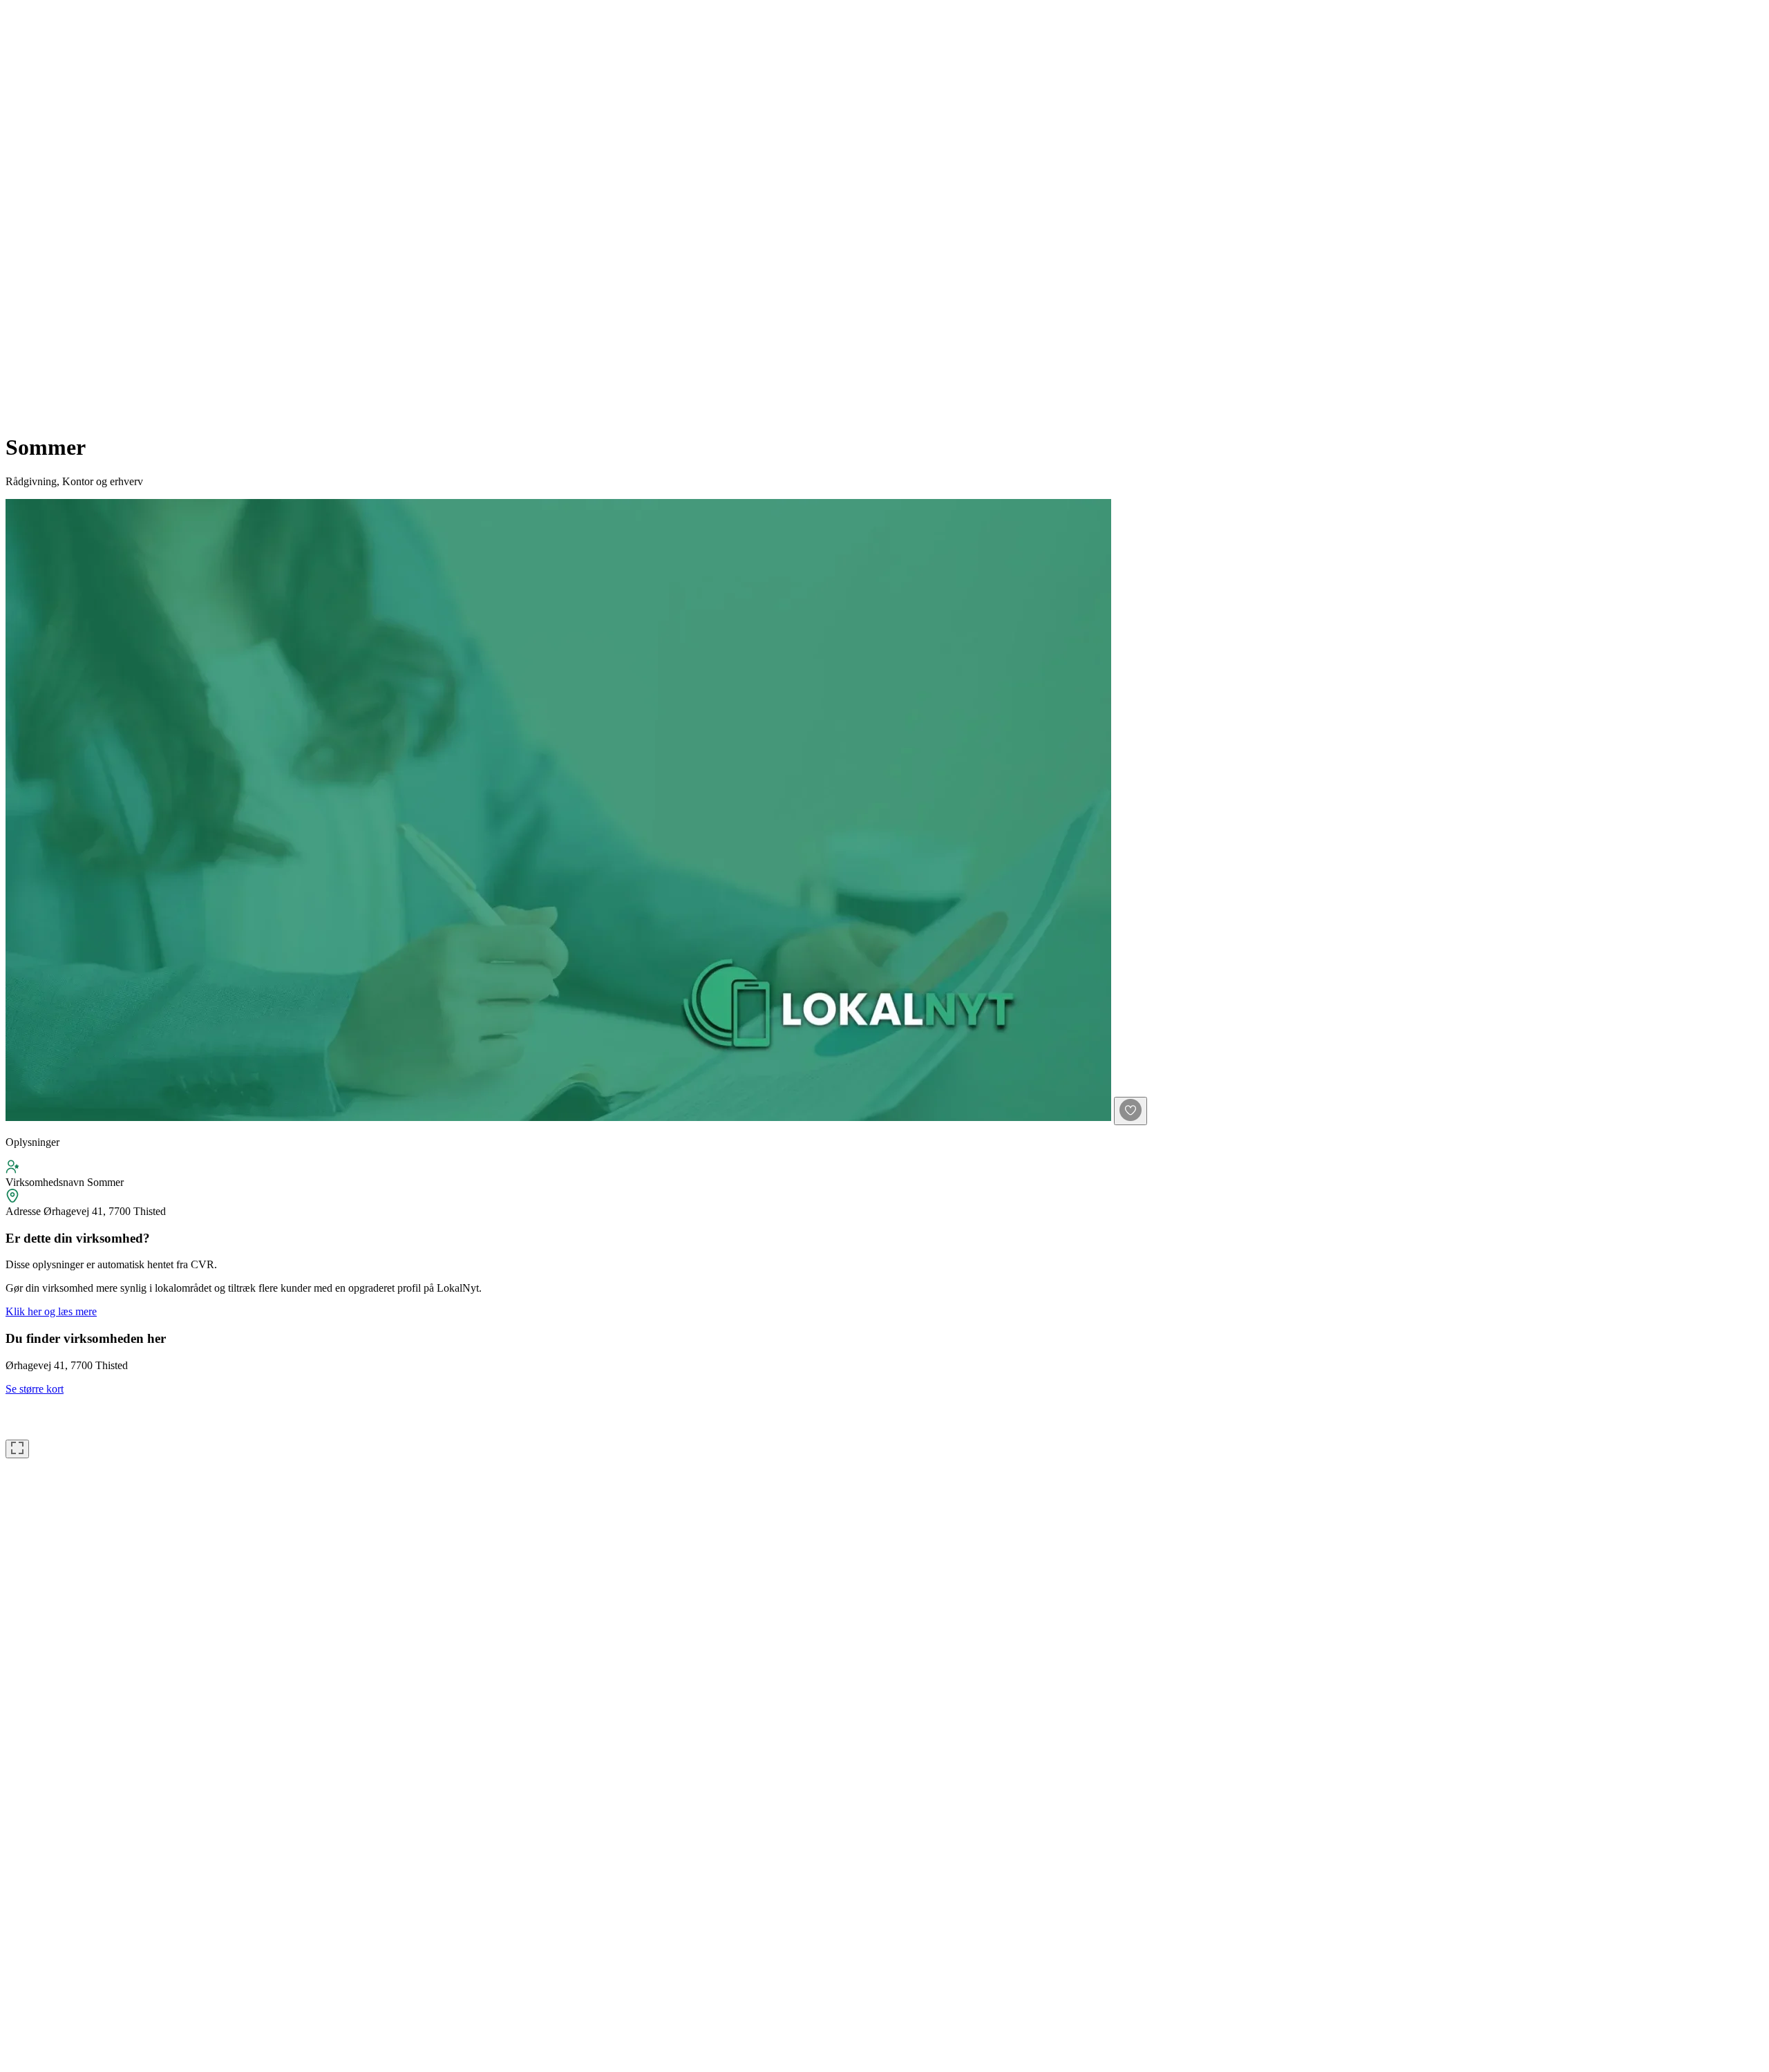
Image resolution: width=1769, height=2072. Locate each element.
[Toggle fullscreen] (17, 1449)
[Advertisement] (61, 213)
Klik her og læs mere (51, 1311)
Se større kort (35, 1389)
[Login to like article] (1131, 1111)
